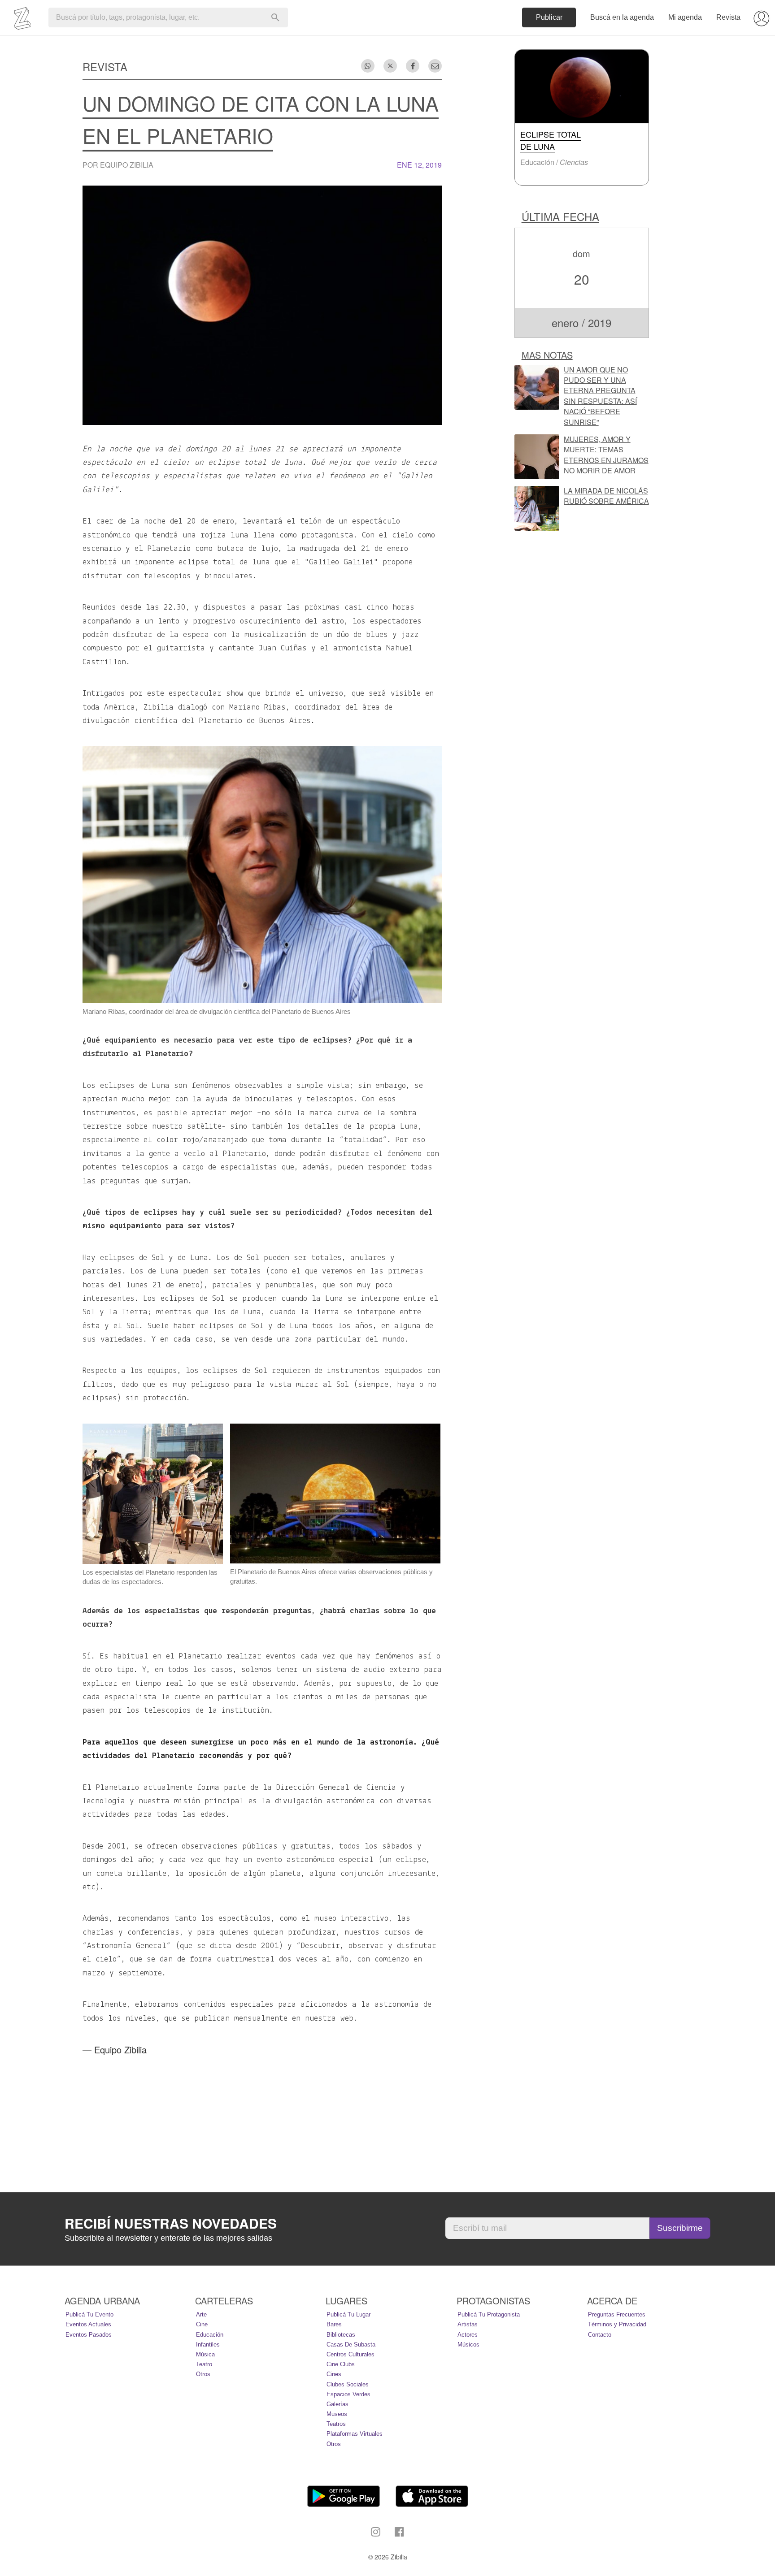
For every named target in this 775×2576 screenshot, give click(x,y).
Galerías (337, 2404)
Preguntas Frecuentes (617, 2314)
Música (205, 2354)
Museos (337, 2414)
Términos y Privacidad (617, 2324)
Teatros (336, 2424)
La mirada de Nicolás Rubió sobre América (606, 496)
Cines (334, 2374)
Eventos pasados (89, 2335)
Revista (728, 17)
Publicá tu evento (89, 2314)
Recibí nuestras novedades (171, 2223)
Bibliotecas (341, 2335)
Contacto (600, 2335)
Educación (210, 2335)
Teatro (204, 2364)
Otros (203, 2374)
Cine (202, 2324)
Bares (334, 2324)
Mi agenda (685, 17)
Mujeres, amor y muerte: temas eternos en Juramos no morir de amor (606, 455)
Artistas (468, 2324)
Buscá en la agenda (622, 17)
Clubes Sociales (348, 2384)
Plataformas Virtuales (355, 2434)
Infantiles (208, 2344)
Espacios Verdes (348, 2394)
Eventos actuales (88, 2324)
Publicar (549, 17)
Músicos (468, 2344)
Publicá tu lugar (348, 2314)
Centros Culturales (350, 2354)
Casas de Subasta (351, 2344)
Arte (201, 2314)
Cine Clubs (341, 2364)
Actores (468, 2335)
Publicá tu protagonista (489, 2314)
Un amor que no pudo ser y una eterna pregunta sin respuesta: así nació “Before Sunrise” (600, 396)
